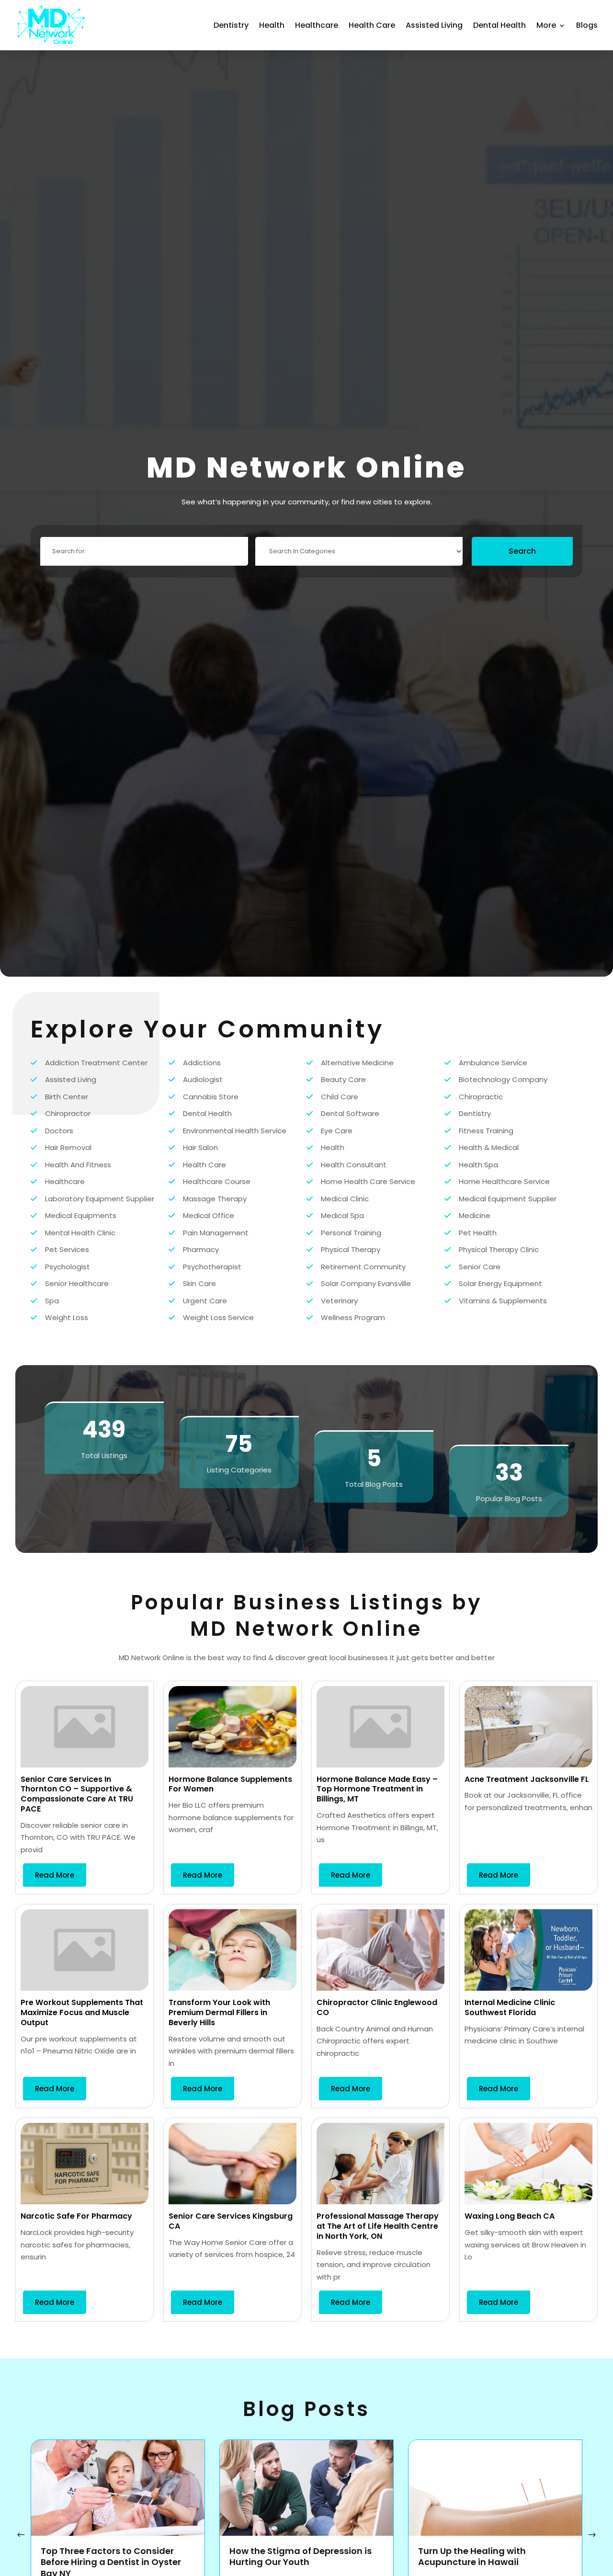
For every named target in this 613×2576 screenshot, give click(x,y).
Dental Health (499, 25)
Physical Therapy (351, 1249)
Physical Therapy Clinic (499, 1249)
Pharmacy (201, 1249)
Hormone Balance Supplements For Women (230, 1784)
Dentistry (231, 25)
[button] (592, 2535)
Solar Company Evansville (366, 1283)
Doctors (59, 1131)
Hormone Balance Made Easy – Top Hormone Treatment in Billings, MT (377, 1789)
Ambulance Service (493, 1063)
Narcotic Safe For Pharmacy (76, 2216)
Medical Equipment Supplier (508, 1199)
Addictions (202, 1063)
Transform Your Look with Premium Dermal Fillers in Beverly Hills (219, 2012)
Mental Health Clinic (80, 1233)
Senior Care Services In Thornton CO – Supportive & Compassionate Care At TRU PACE (77, 1794)
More (546, 25)
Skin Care (199, 1283)
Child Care (340, 1097)
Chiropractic (481, 1097)
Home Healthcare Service (504, 1181)
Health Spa (478, 1165)
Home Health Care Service (368, 1181)
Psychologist (68, 1267)
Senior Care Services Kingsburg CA (231, 2221)
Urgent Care (205, 1301)
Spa (52, 1301)
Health (272, 25)
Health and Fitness (78, 1165)
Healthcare (317, 25)
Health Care (372, 25)
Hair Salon (200, 1147)
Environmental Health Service (235, 1131)
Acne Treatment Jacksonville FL (527, 1779)
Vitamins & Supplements (503, 1301)
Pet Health (478, 1233)
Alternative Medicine (357, 1063)
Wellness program (353, 1317)
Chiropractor (68, 1113)
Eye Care (337, 1131)
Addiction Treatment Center (96, 1063)
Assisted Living (434, 25)
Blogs (587, 25)
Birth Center (67, 1097)
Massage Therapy (215, 1199)
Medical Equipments (81, 1215)
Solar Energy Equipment (500, 1283)
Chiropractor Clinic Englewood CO (377, 2007)
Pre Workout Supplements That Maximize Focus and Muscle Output (82, 2012)
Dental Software (350, 1113)
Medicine (475, 1215)
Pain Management (216, 1233)
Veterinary (339, 1301)
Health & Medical (489, 1147)
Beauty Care (343, 1079)
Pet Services (67, 1249)
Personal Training (351, 1233)
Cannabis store (211, 1097)
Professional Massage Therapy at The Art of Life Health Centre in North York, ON (378, 2226)
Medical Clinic (345, 1199)
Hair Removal (68, 1147)
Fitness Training (486, 1131)
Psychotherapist (212, 1267)
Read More (55, 1875)
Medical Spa (342, 1215)
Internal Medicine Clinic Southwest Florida (510, 2007)
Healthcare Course (217, 1181)
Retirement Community (363, 1267)
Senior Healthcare (77, 1283)
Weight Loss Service (218, 1317)
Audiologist (203, 1079)
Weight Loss (67, 1317)
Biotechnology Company (503, 1079)
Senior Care (480, 1267)
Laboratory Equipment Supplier (100, 1199)
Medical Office (209, 1215)
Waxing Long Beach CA (510, 2216)
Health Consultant (354, 1165)
